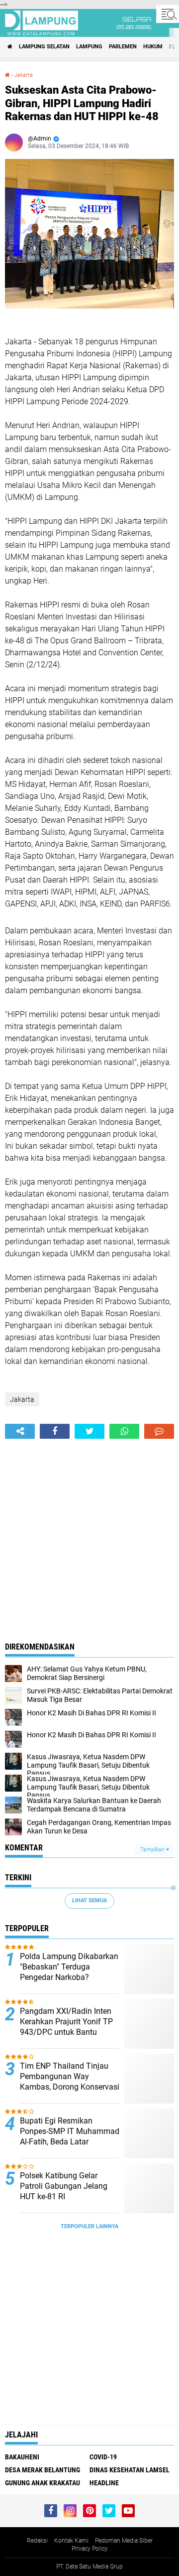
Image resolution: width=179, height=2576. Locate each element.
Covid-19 (103, 2457)
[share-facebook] (55, 1431)
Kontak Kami (71, 2541)
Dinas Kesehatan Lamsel (130, 2470)
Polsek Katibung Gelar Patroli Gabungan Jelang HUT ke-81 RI (64, 2186)
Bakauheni (22, 2457)
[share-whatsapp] (124, 1431)
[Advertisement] (89, 1533)
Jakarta (24, 75)
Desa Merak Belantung (43, 2470)
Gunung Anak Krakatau (43, 2483)
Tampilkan (153, 1850)
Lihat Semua (89, 1900)
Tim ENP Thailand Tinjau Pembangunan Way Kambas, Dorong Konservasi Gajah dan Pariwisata (70, 2081)
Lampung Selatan (44, 47)
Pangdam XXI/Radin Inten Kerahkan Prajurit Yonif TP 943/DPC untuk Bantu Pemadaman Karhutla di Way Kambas (66, 2032)
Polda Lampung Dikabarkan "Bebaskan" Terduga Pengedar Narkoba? (69, 1967)
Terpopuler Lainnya (89, 2226)
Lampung (89, 47)
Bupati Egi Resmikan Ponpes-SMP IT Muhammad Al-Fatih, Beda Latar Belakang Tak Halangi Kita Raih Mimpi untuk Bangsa (70, 2141)
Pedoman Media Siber (124, 2541)
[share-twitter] (89, 1431)
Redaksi (37, 2541)
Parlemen (123, 47)
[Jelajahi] (168, 14)
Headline (104, 2483)
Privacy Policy (90, 2549)
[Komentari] (159, 1431)
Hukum (153, 47)
